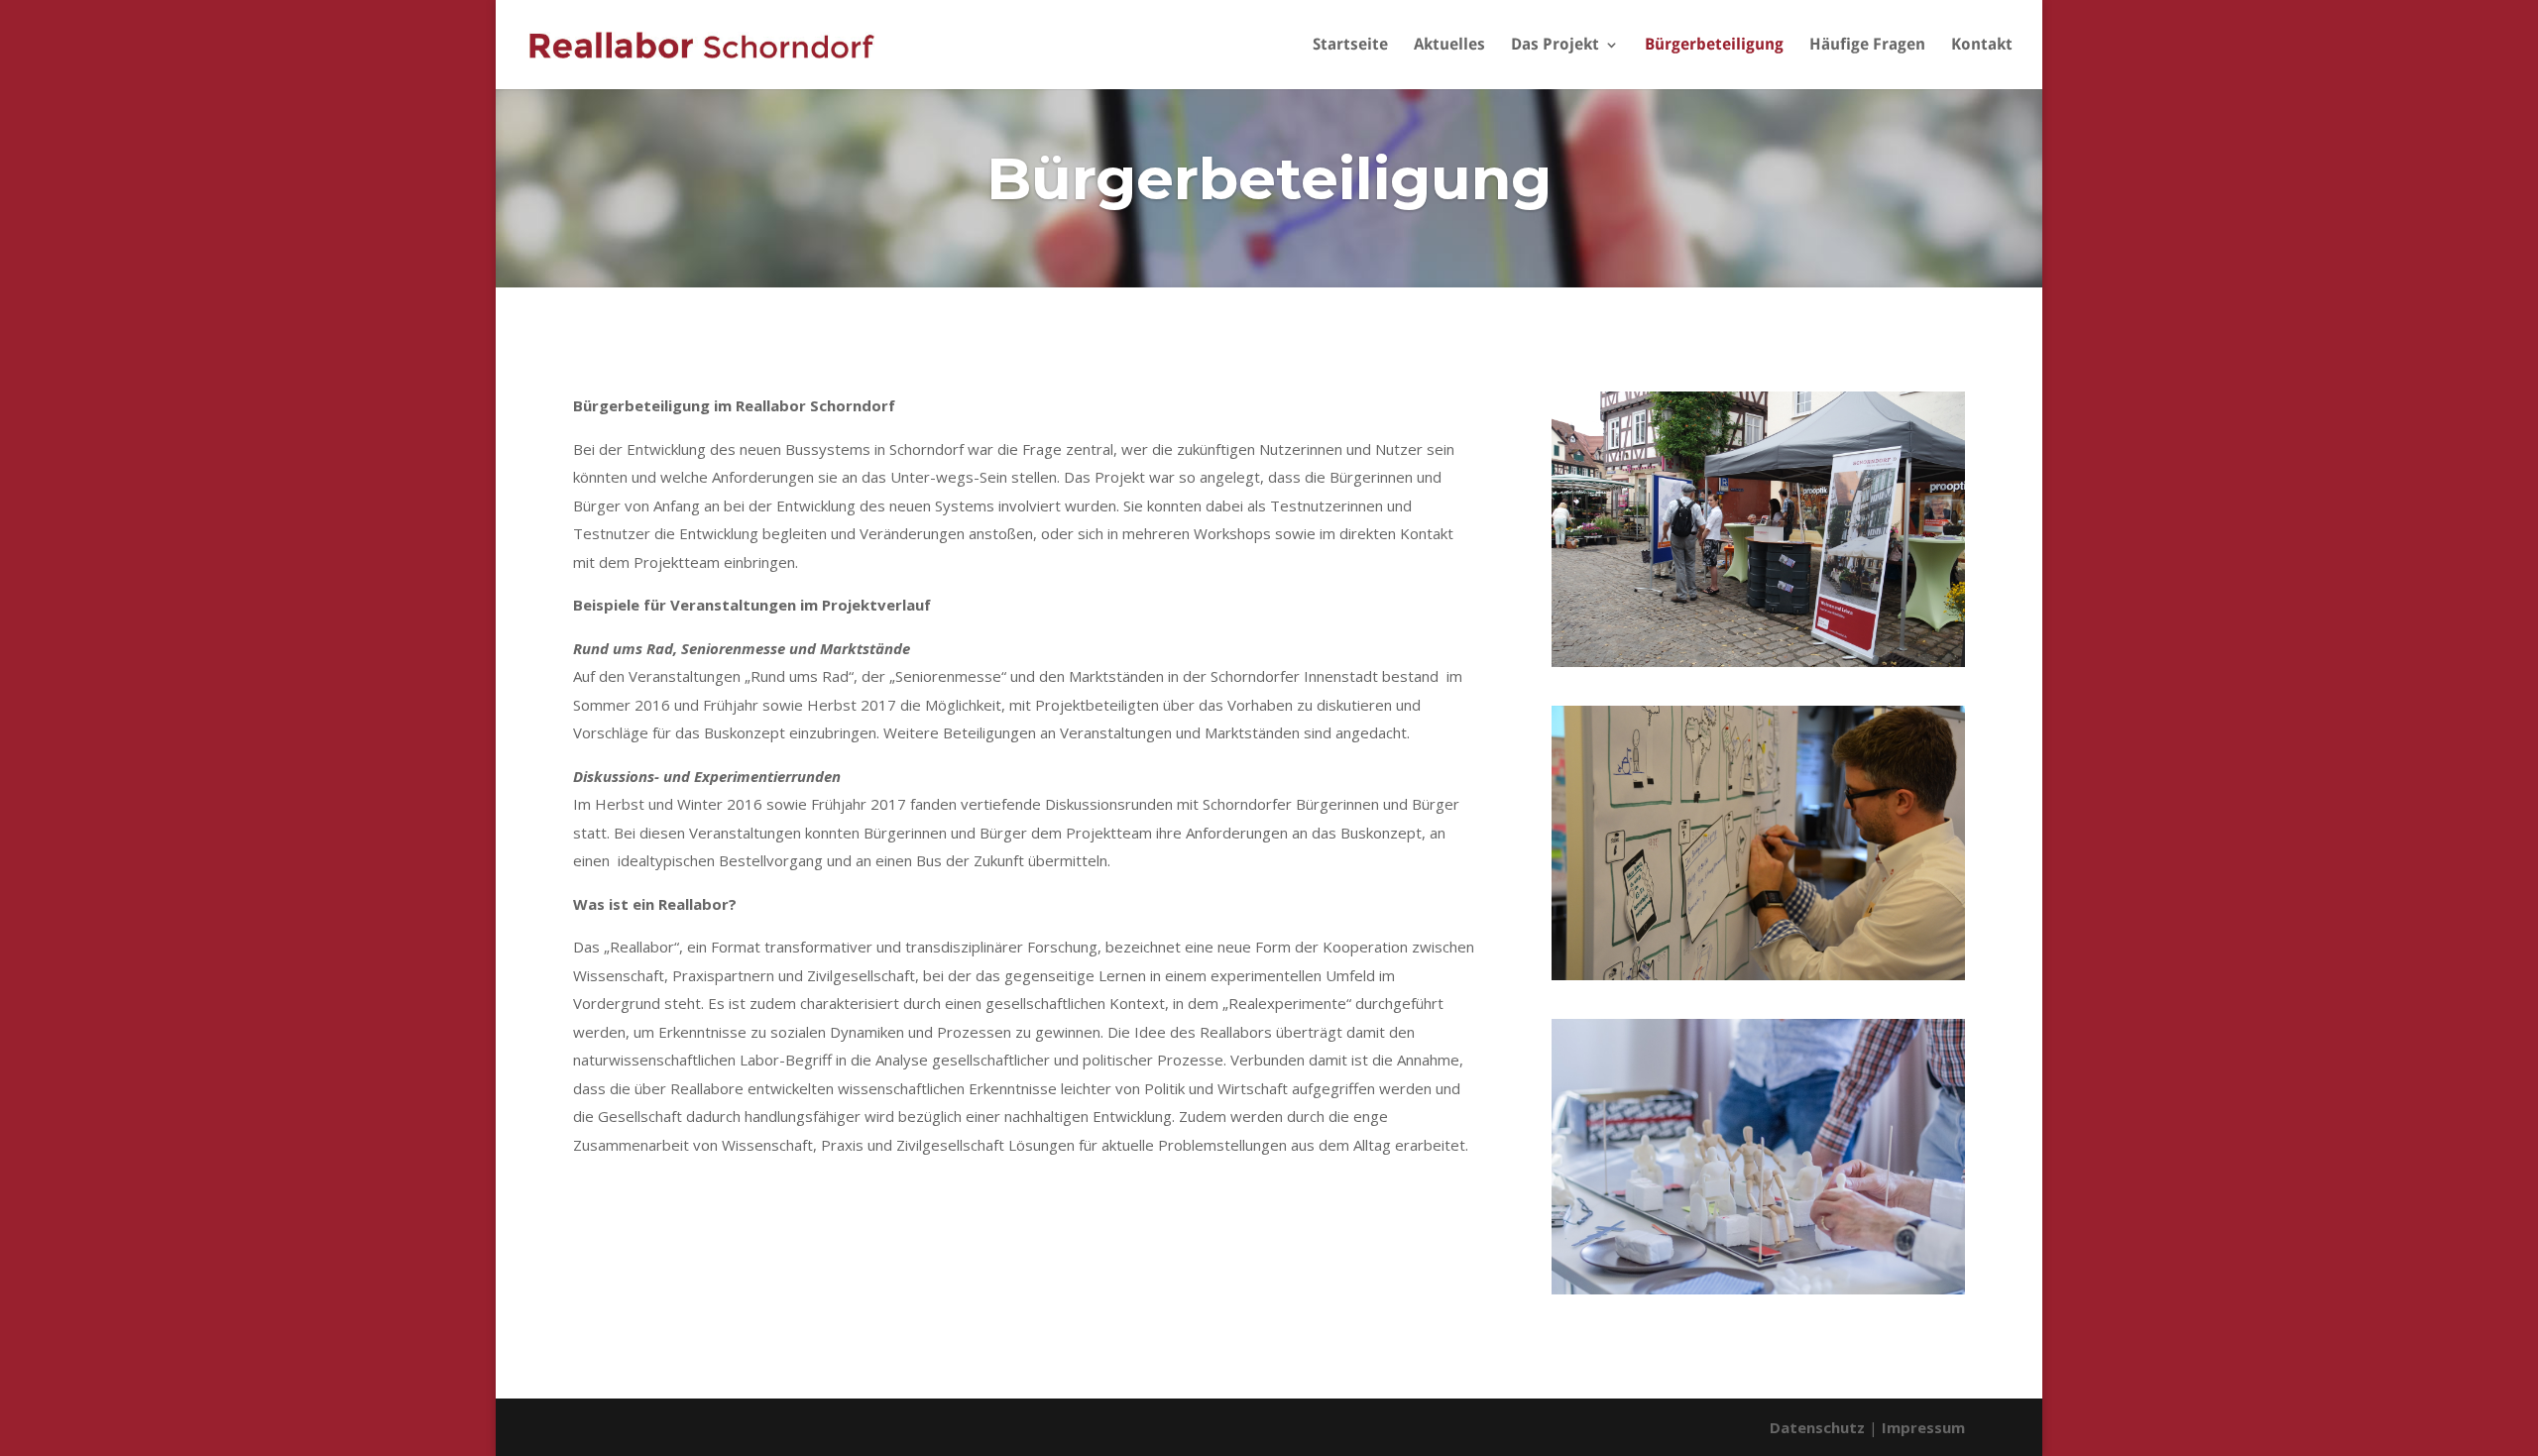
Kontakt (1982, 46)
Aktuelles (1449, 46)
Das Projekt (1555, 46)
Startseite (1350, 46)
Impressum (1923, 1427)
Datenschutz (1817, 1427)
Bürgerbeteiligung (1714, 46)
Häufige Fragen (1867, 46)
